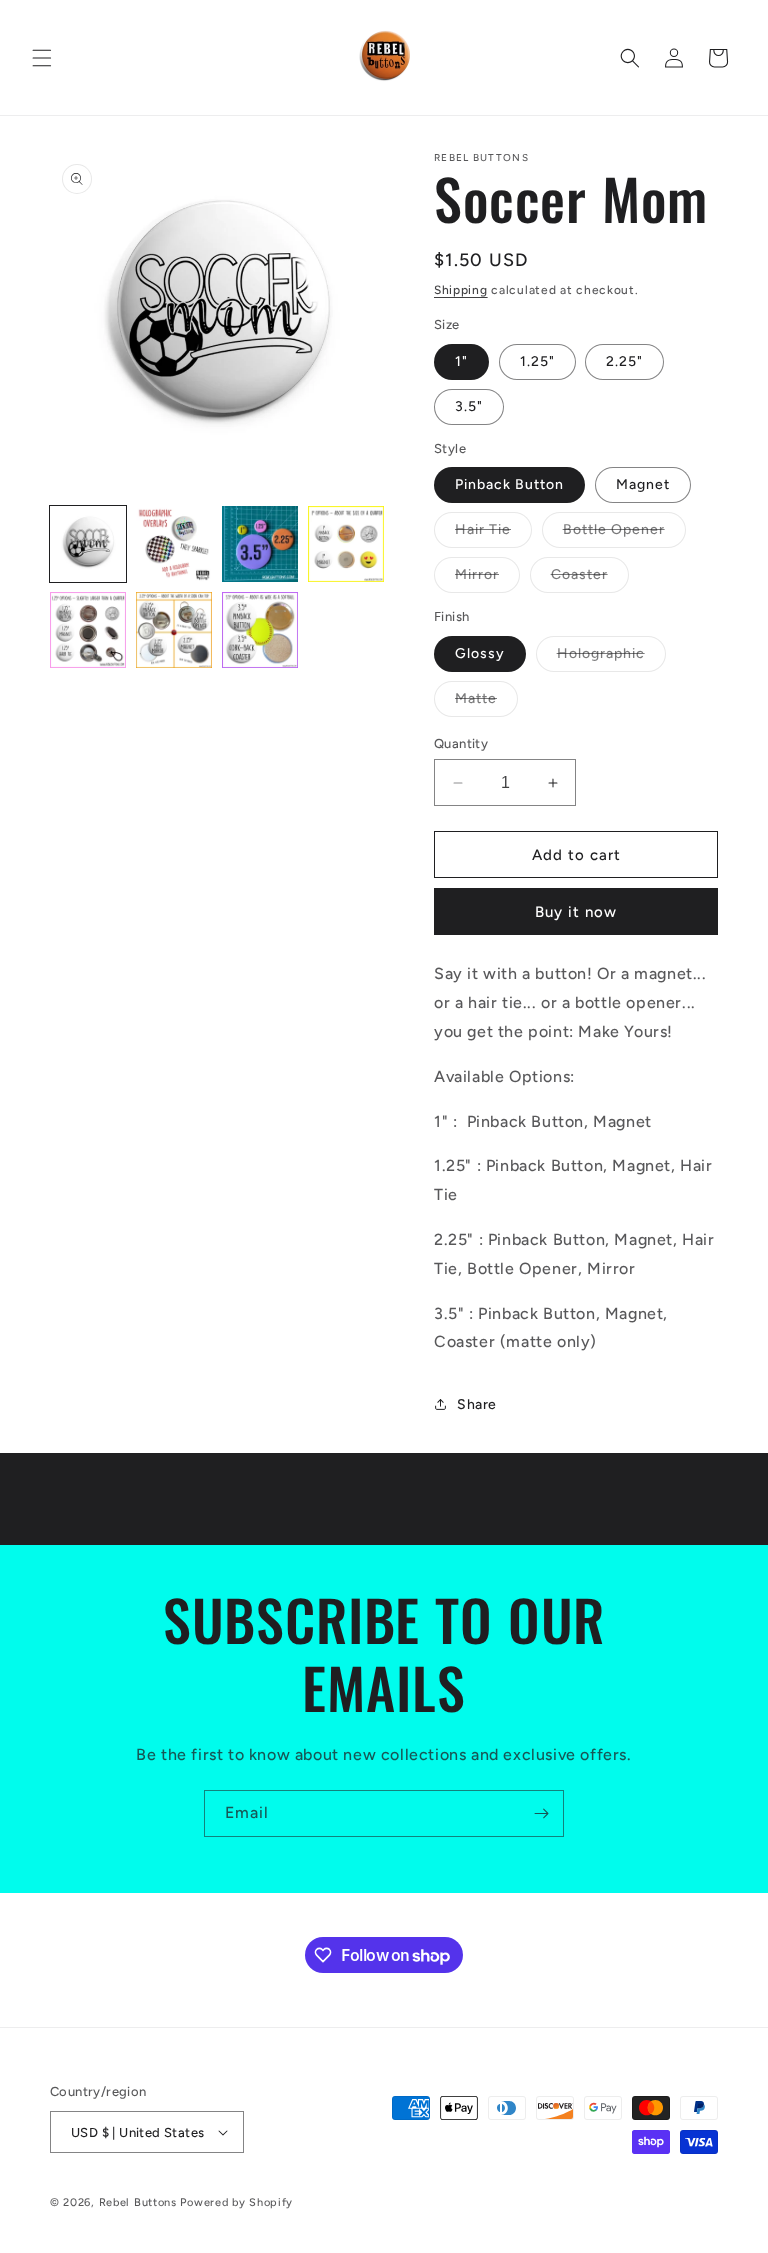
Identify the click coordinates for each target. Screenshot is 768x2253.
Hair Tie (493, 534)
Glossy (480, 653)
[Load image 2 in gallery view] (174, 544)
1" (461, 361)
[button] (42, 58)
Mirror (487, 579)
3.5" (469, 406)
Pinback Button (509, 484)
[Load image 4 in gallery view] (346, 544)
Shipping (461, 290)
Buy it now (576, 912)
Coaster (590, 579)
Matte (486, 703)
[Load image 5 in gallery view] (88, 630)
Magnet (643, 484)
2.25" (624, 361)
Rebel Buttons (138, 2202)
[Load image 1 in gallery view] (88, 544)
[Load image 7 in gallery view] (260, 630)
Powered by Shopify (236, 2202)
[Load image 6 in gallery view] (174, 630)
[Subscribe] (541, 1813)
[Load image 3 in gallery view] (260, 544)
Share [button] (477, 1404)
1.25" (537, 361)
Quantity (461, 743)
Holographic (611, 658)
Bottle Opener (624, 534)
